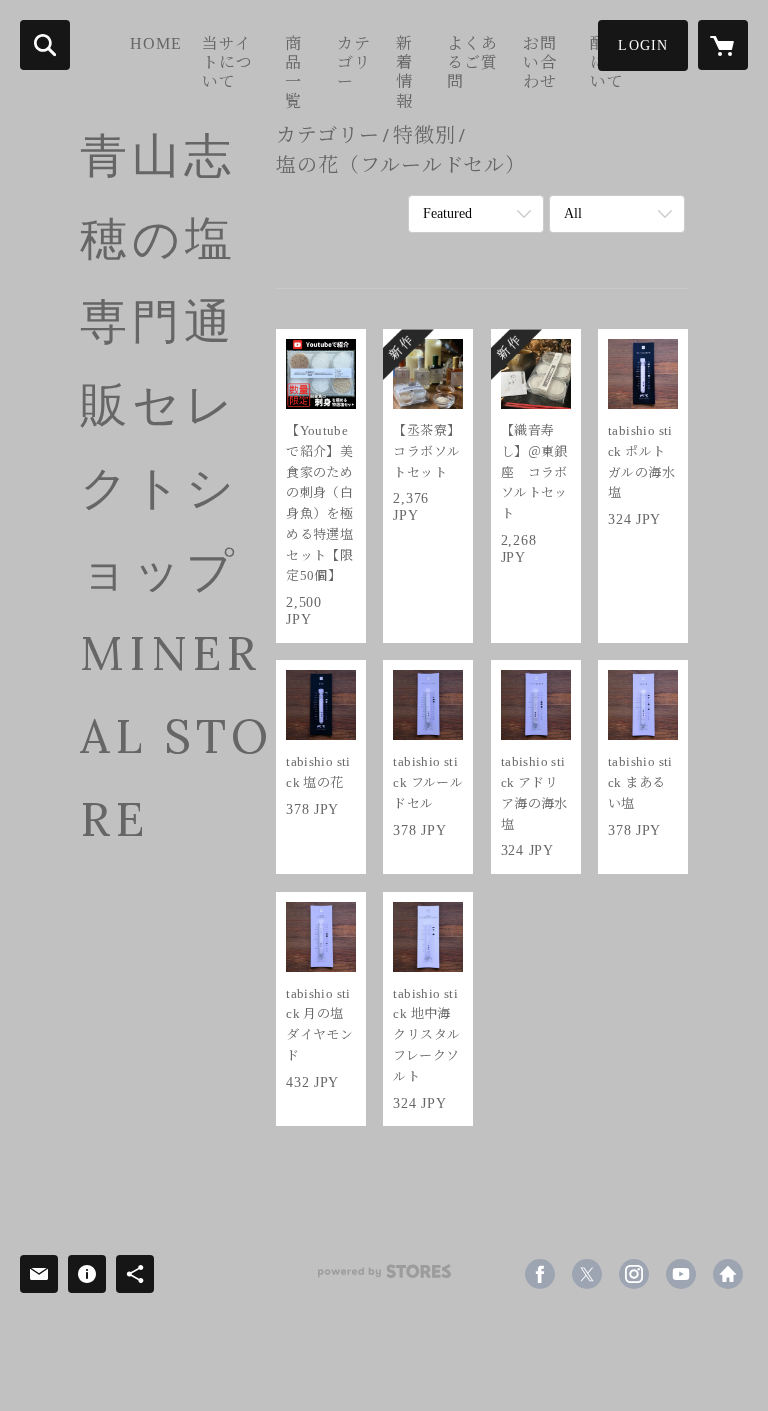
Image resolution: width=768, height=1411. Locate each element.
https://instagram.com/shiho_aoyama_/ (634, 1274)
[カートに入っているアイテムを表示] (723, 45)
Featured (447, 213)
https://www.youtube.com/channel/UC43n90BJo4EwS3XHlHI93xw (681, 1274)
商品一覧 (293, 72)
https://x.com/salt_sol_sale (587, 1274)
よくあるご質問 (472, 62)
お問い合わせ (540, 62)
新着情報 (404, 72)
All (573, 213)
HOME (156, 43)
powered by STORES (384, 1278)
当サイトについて (227, 62)
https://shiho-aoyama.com (728, 1274)
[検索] (45, 45)
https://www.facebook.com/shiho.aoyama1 (540, 1274)
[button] (643, 45)
